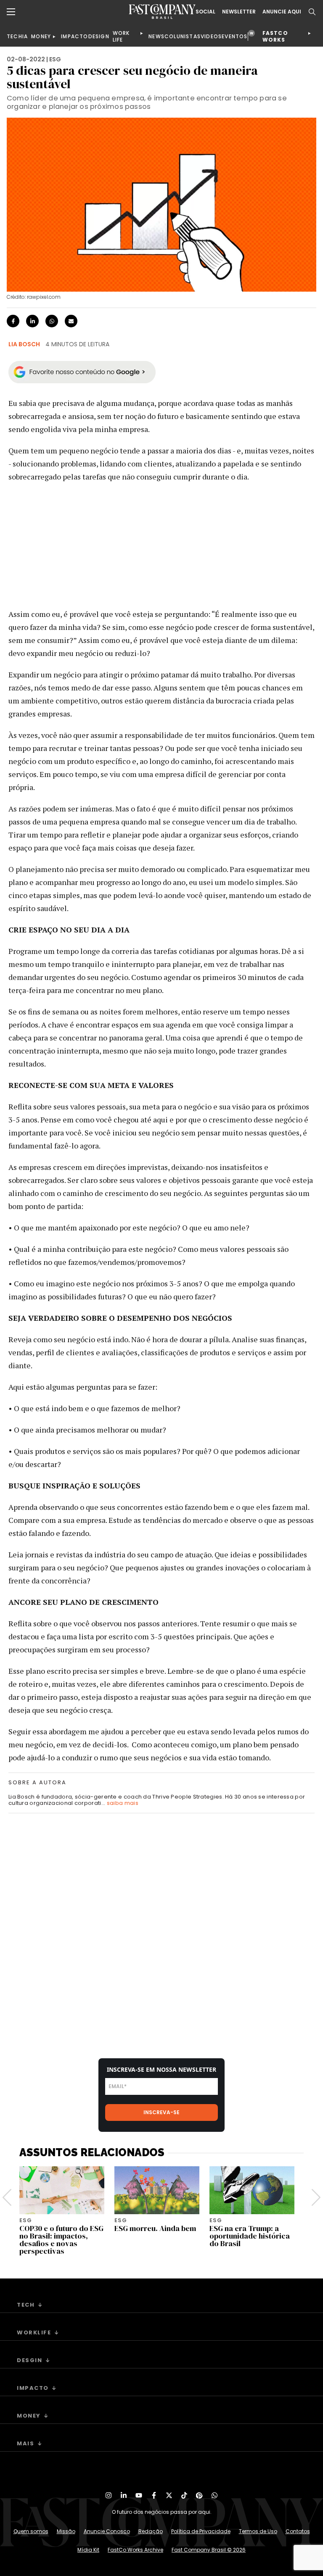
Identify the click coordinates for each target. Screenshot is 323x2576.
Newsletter (239, 12)
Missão (66, 2531)
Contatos (298, 2531)
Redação (151, 2531)
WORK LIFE (121, 36)
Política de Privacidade (201, 2531)
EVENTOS (234, 36)
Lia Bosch (24, 344)
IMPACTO (74, 36)
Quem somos (31, 2531)
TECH (15, 36)
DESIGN (99, 36)
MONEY (41, 36)
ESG (55, 59)
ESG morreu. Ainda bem (155, 2228)
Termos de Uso (258, 2531)
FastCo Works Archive (135, 2550)
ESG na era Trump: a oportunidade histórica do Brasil (250, 2236)
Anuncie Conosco (107, 2531)
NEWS (156, 36)
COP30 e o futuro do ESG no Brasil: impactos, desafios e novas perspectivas (61, 2240)
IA (25, 36)
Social (205, 12)
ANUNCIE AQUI (282, 12)
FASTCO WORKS (275, 36)
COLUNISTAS (183, 36)
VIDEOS (211, 36)
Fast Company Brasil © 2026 (209, 2550)
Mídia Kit (88, 2550)
